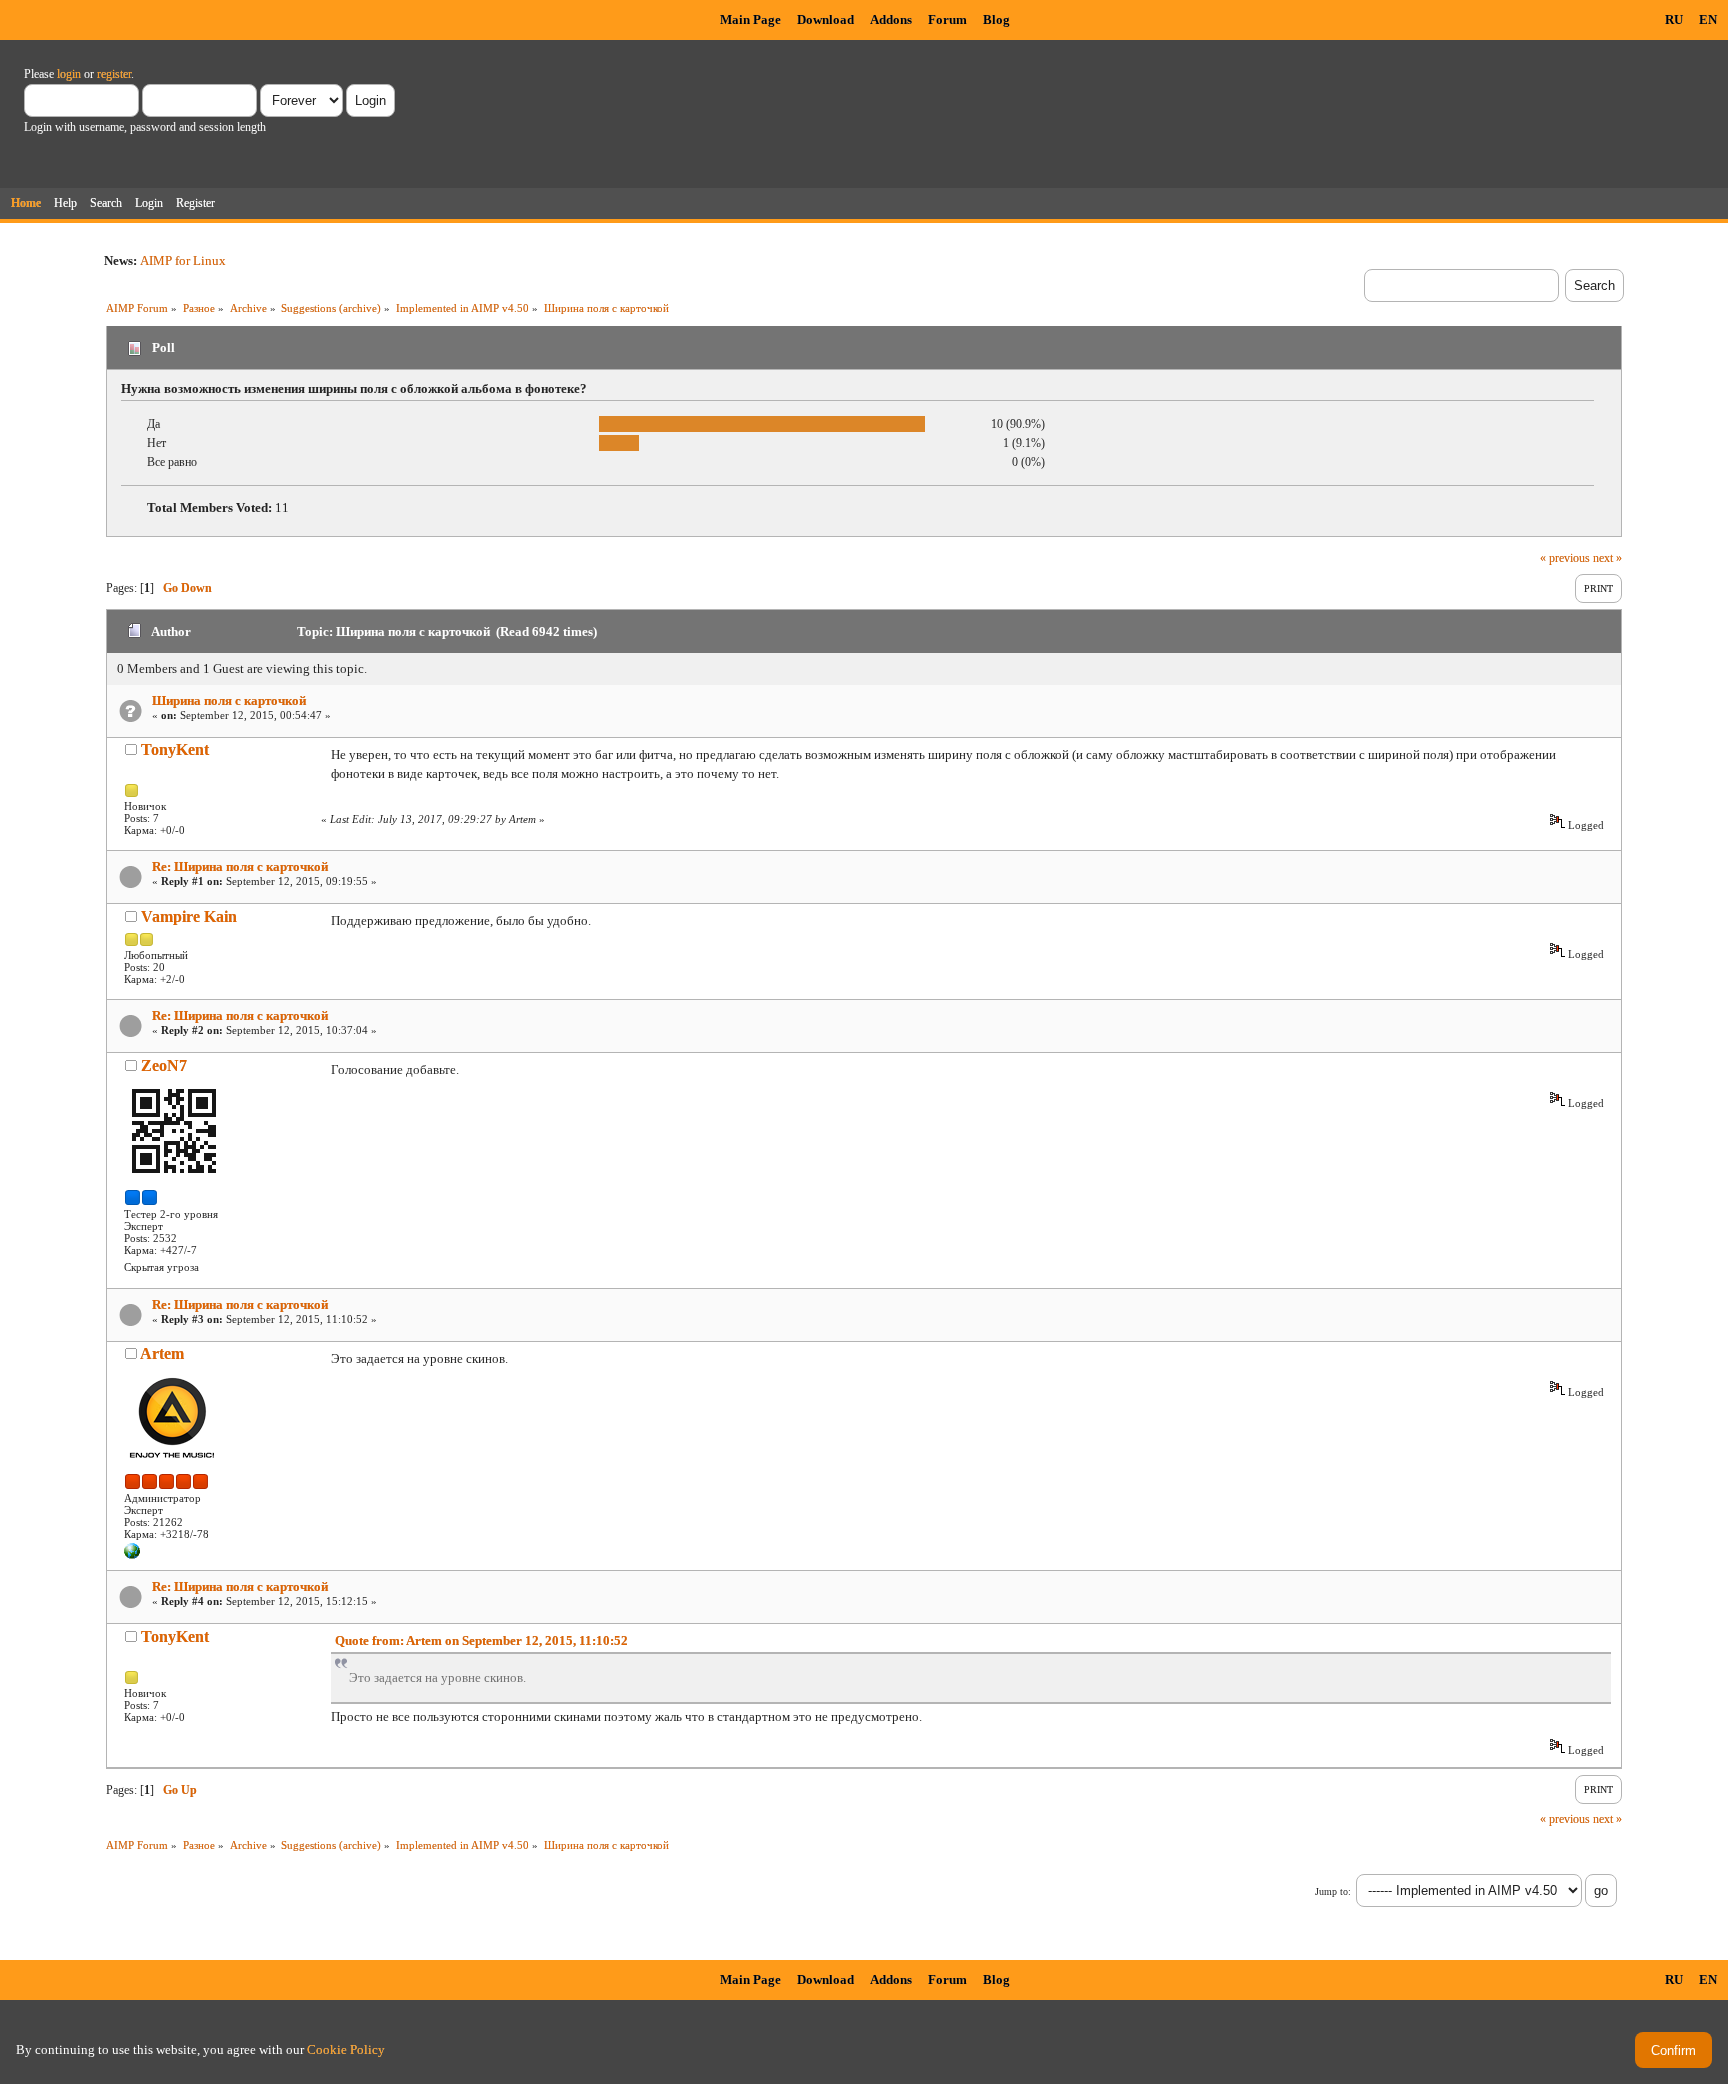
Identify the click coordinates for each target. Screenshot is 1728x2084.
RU (1674, 19)
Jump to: (1333, 1891)
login (69, 74)
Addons (891, 19)
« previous (1565, 558)
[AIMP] (132, 1555)
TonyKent (175, 749)
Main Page (750, 19)
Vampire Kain (189, 916)
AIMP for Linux (183, 260)
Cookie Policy (346, 2049)
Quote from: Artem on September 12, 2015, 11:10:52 (481, 1640)
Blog (996, 19)
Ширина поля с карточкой (229, 700)
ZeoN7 (164, 1065)
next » (1607, 558)
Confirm (1673, 2050)
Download (825, 19)
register (114, 74)
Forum (947, 19)
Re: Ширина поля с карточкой (240, 866)
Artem (162, 1353)
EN (1708, 19)
